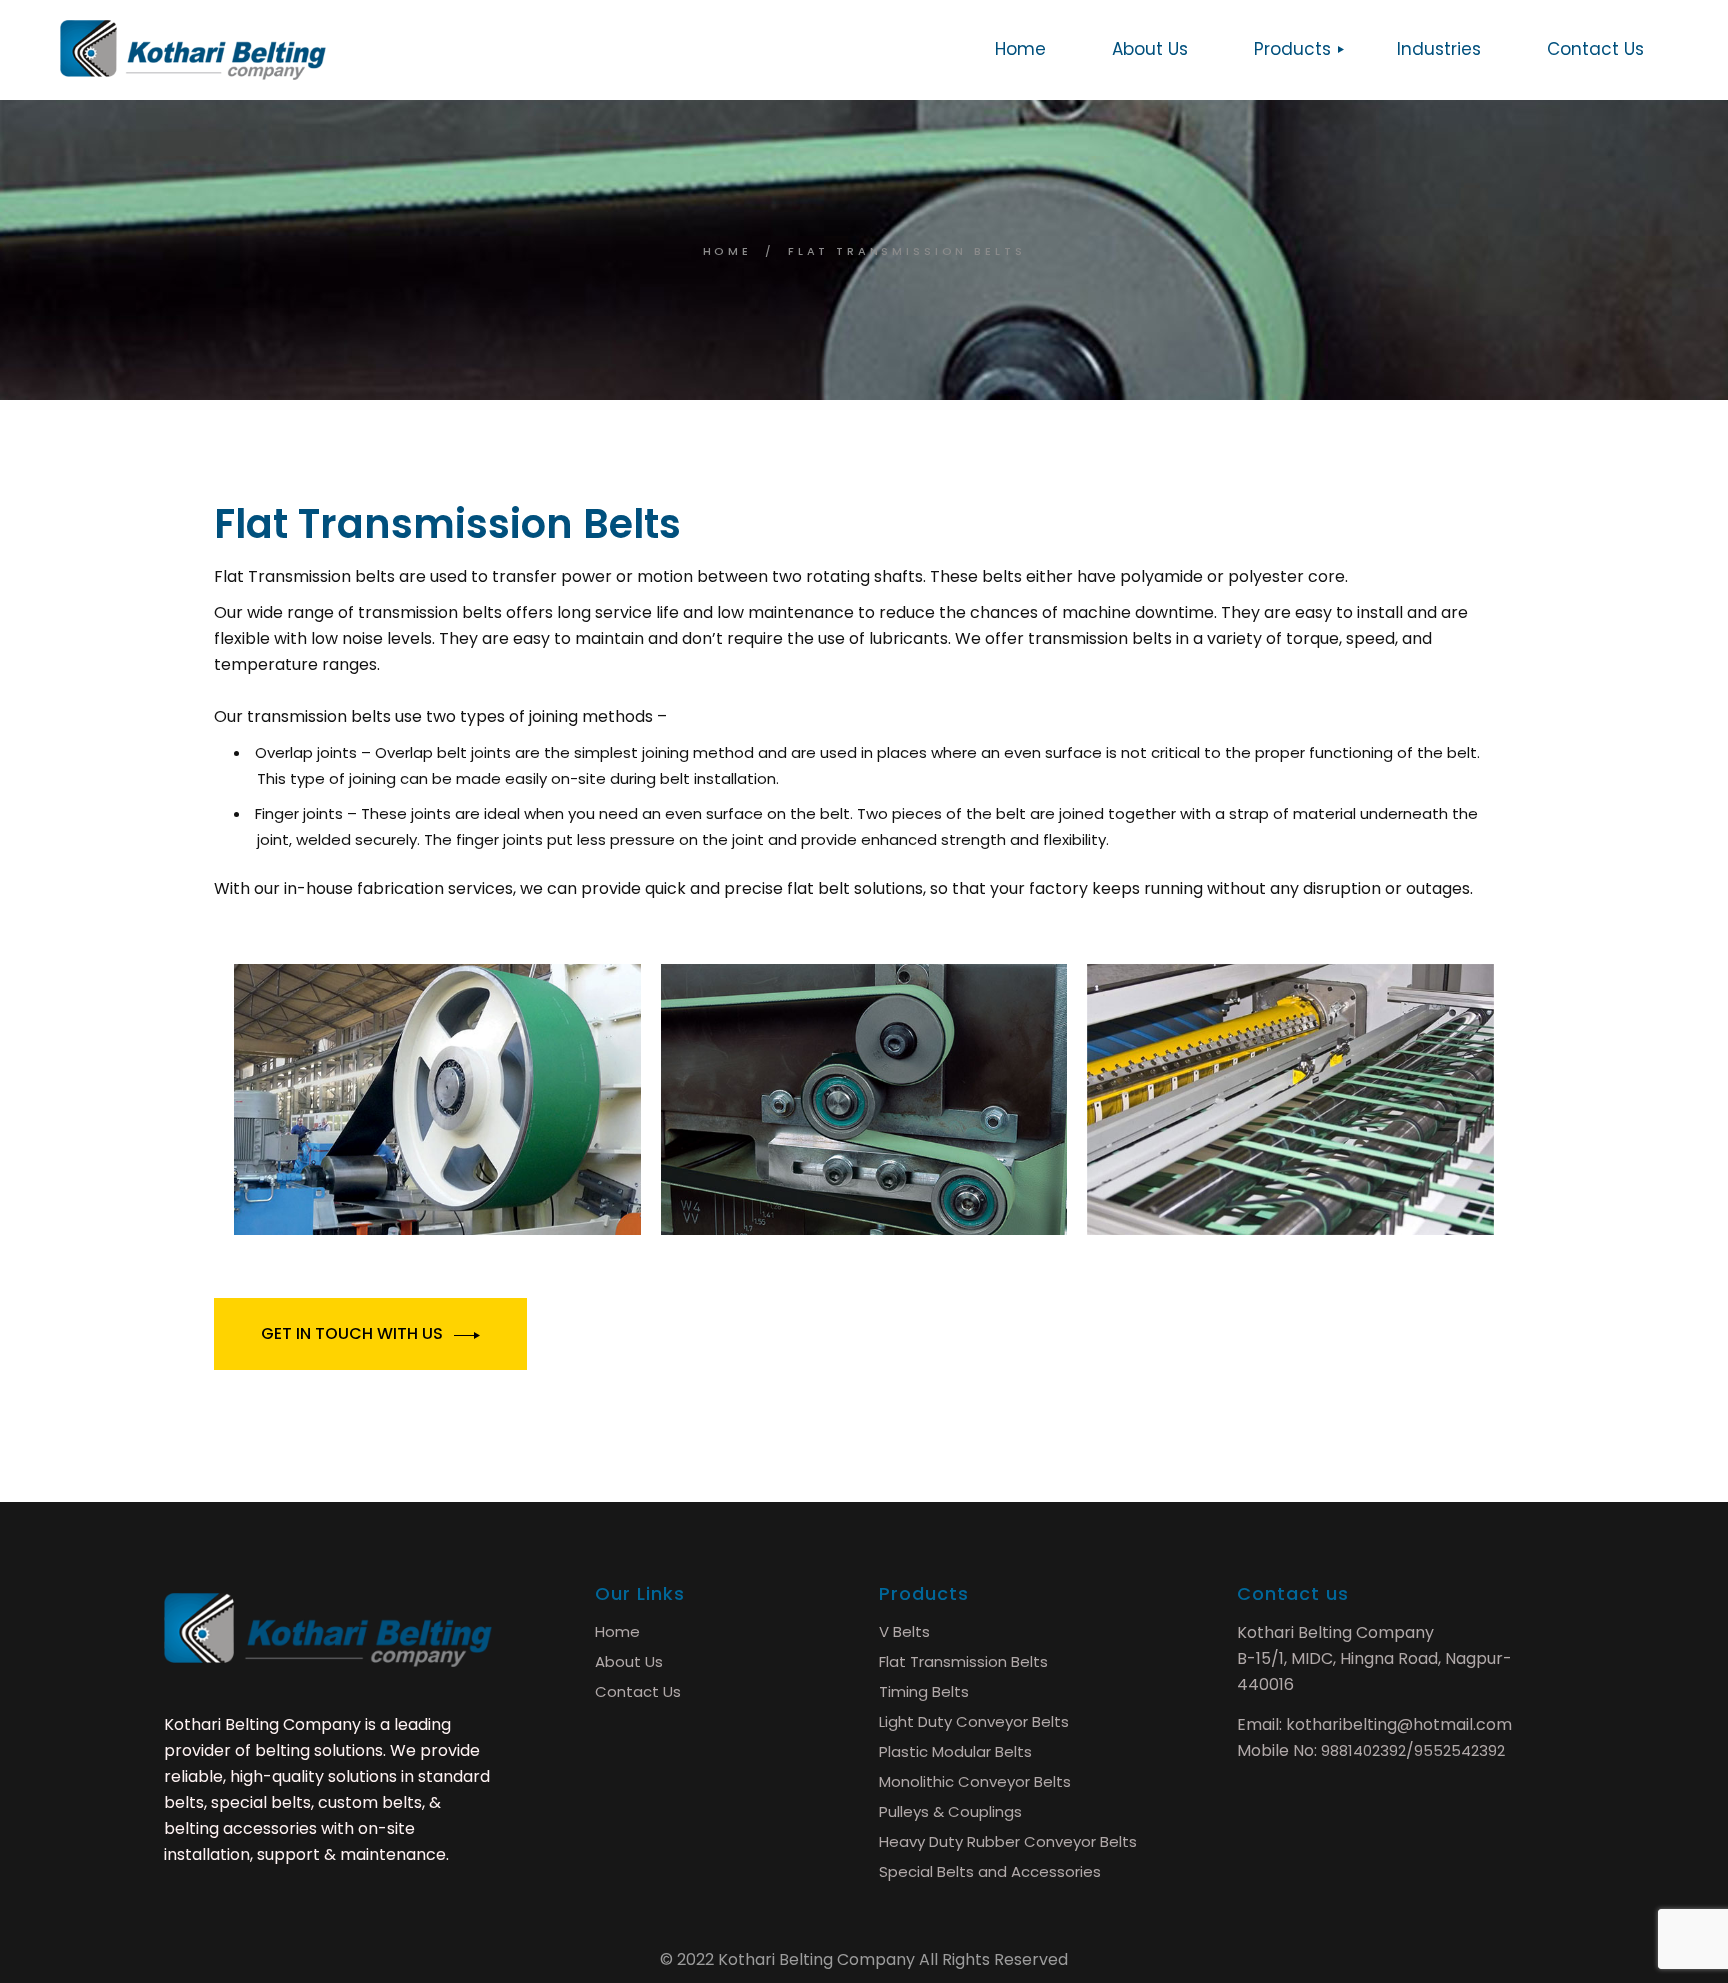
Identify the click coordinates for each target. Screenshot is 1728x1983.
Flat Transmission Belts (963, 1661)
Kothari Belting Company (816, 1959)
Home (617, 1631)
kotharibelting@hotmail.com (1399, 1724)
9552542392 (1459, 1750)
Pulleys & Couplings (950, 1811)
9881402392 (1363, 1750)
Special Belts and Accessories (990, 1871)
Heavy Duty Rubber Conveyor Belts (1008, 1841)
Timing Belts (924, 1691)
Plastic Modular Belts (955, 1751)
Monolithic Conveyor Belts (975, 1781)
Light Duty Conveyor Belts (974, 1721)
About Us (629, 1661)
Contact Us (638, 1691)
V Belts (904, 1631)
